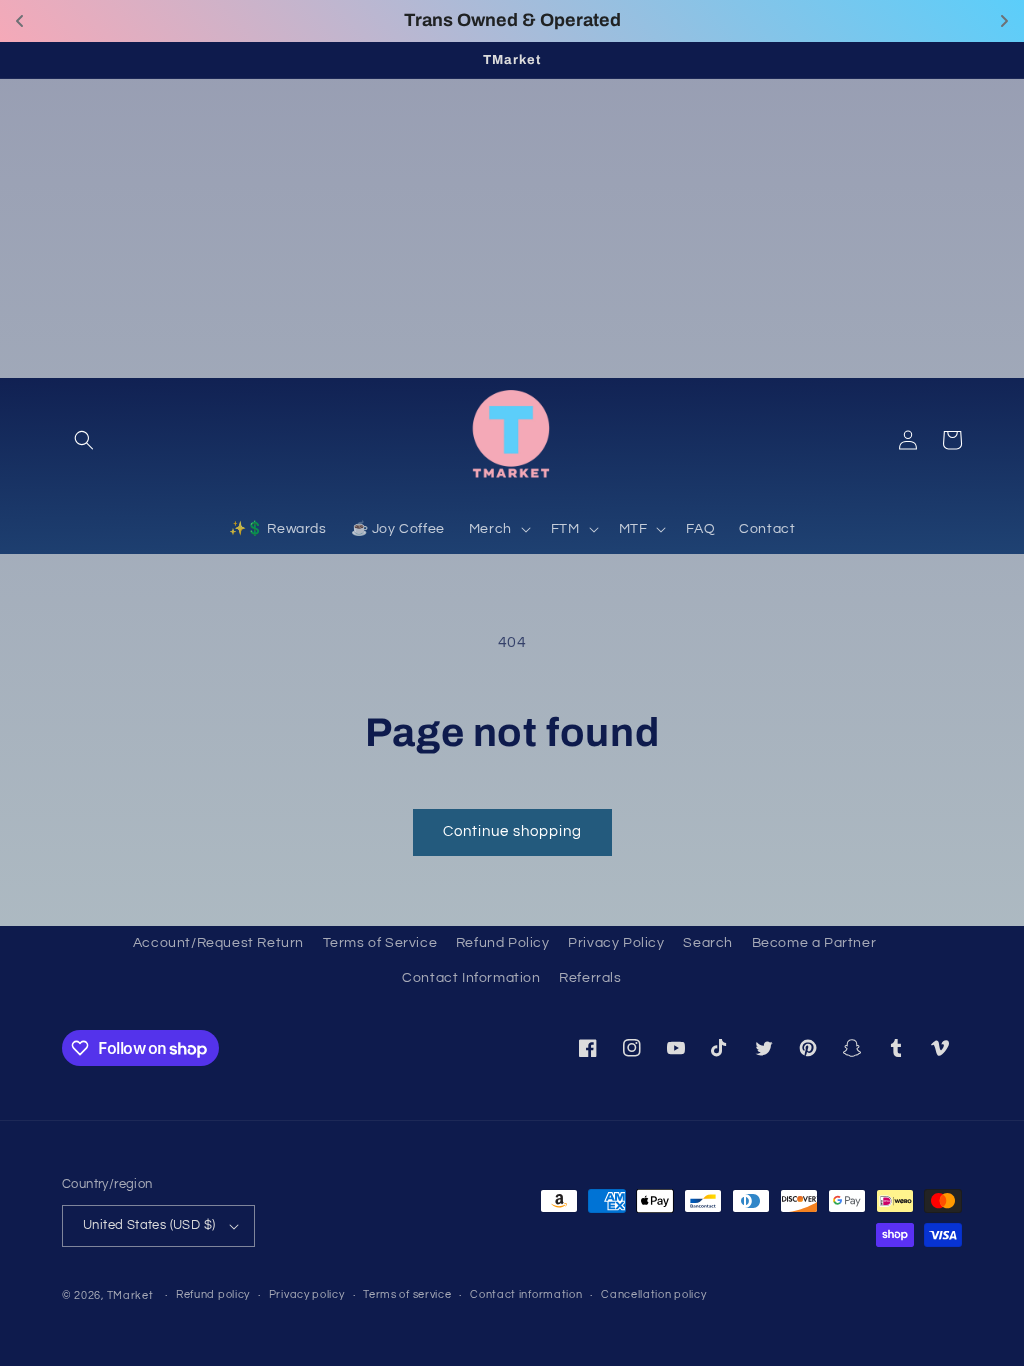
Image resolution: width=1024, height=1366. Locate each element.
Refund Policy (503, 943)
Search (708, 943)
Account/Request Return (218, 943)
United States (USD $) (149, 1225)
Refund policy (213, 1294)
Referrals (590, 978)
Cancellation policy (653, 1294)
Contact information (526, 1294)
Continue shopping (512, 831)
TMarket (130, 1295)
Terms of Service (380, 943)
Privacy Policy (616, 943)
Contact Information (471, 978)
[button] (84, 440)
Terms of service (407, 1294)
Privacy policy (307, 1294)
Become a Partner (814, 943)
